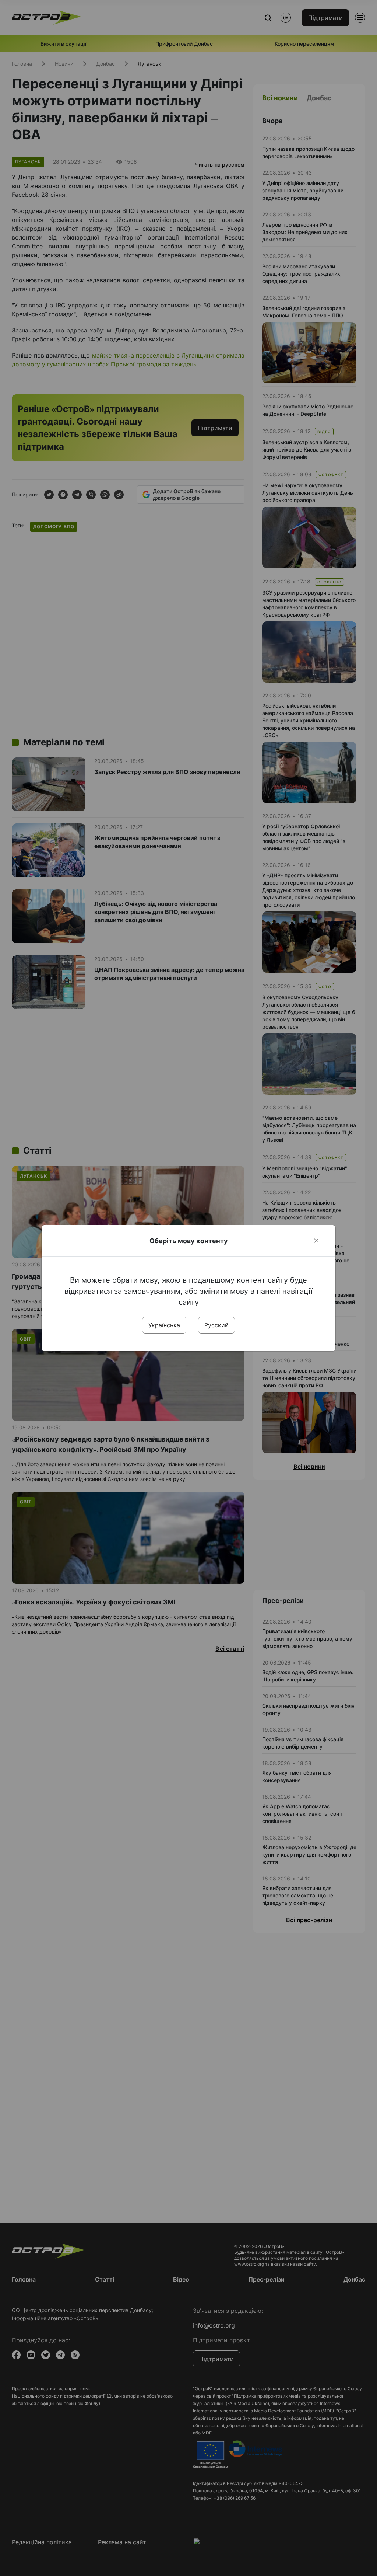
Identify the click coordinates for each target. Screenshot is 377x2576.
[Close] (316, 1241)
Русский (216, 1325)
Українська (164, 1325)
